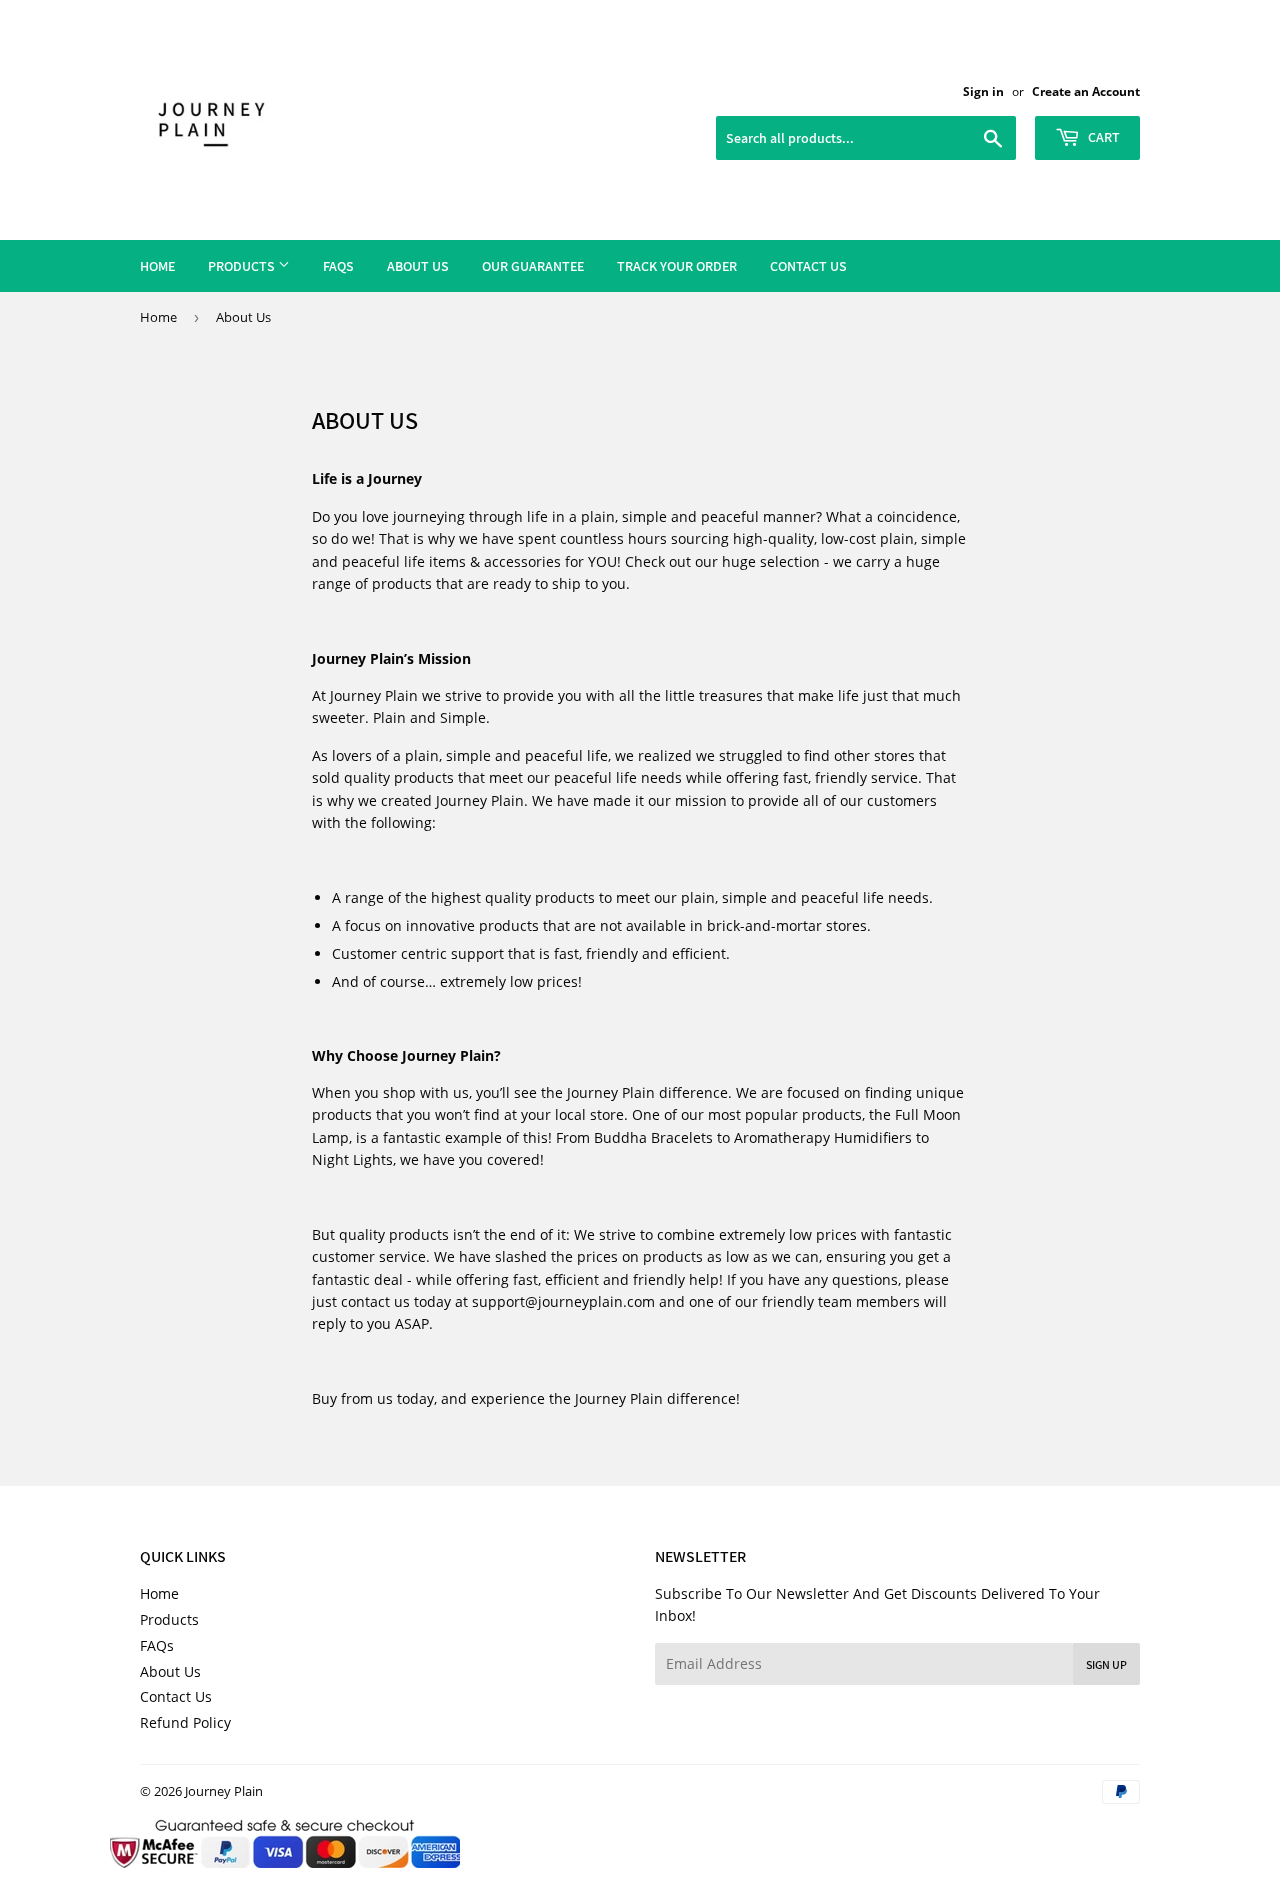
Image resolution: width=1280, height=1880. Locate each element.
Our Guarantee (533, 266)
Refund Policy (185, 1722)
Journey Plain (224, 1791)
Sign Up (1106, 1664)
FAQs (338, 266)
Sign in (983, 91)
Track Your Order (677, 266)
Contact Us (808, 266)
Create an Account (1086, 91)
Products (243, 266)
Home (157, 266)
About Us (418, 266)
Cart (1102, 137)
